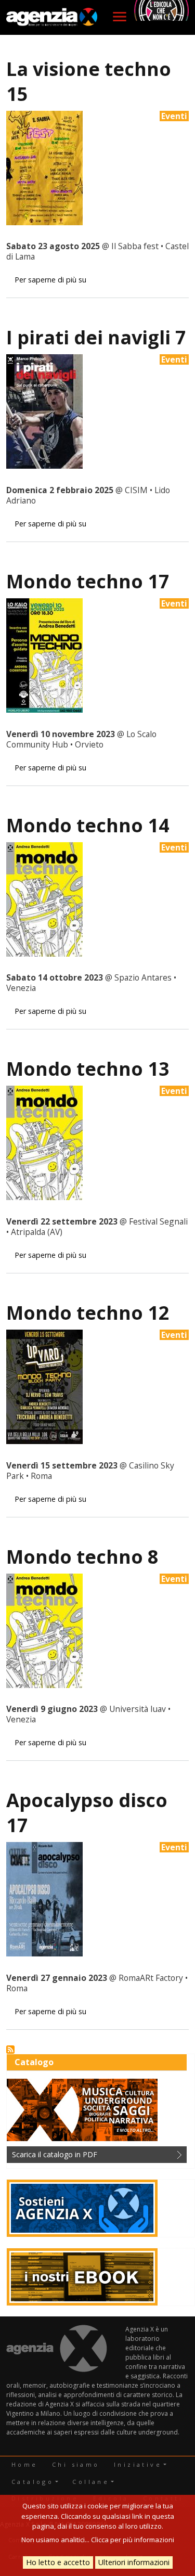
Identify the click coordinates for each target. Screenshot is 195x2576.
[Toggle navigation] (120, 17)
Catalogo (32, 2482)
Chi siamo (76, 2464)
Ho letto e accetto (58, 2562)
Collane (91, 2482)
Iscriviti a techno (10, 2050)
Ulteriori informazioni (134, 2562)
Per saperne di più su (50, 280)
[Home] (52, 17)
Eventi (174, 116)
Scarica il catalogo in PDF (55, 2154)
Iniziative (138, 2464)
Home (25, 2464)
